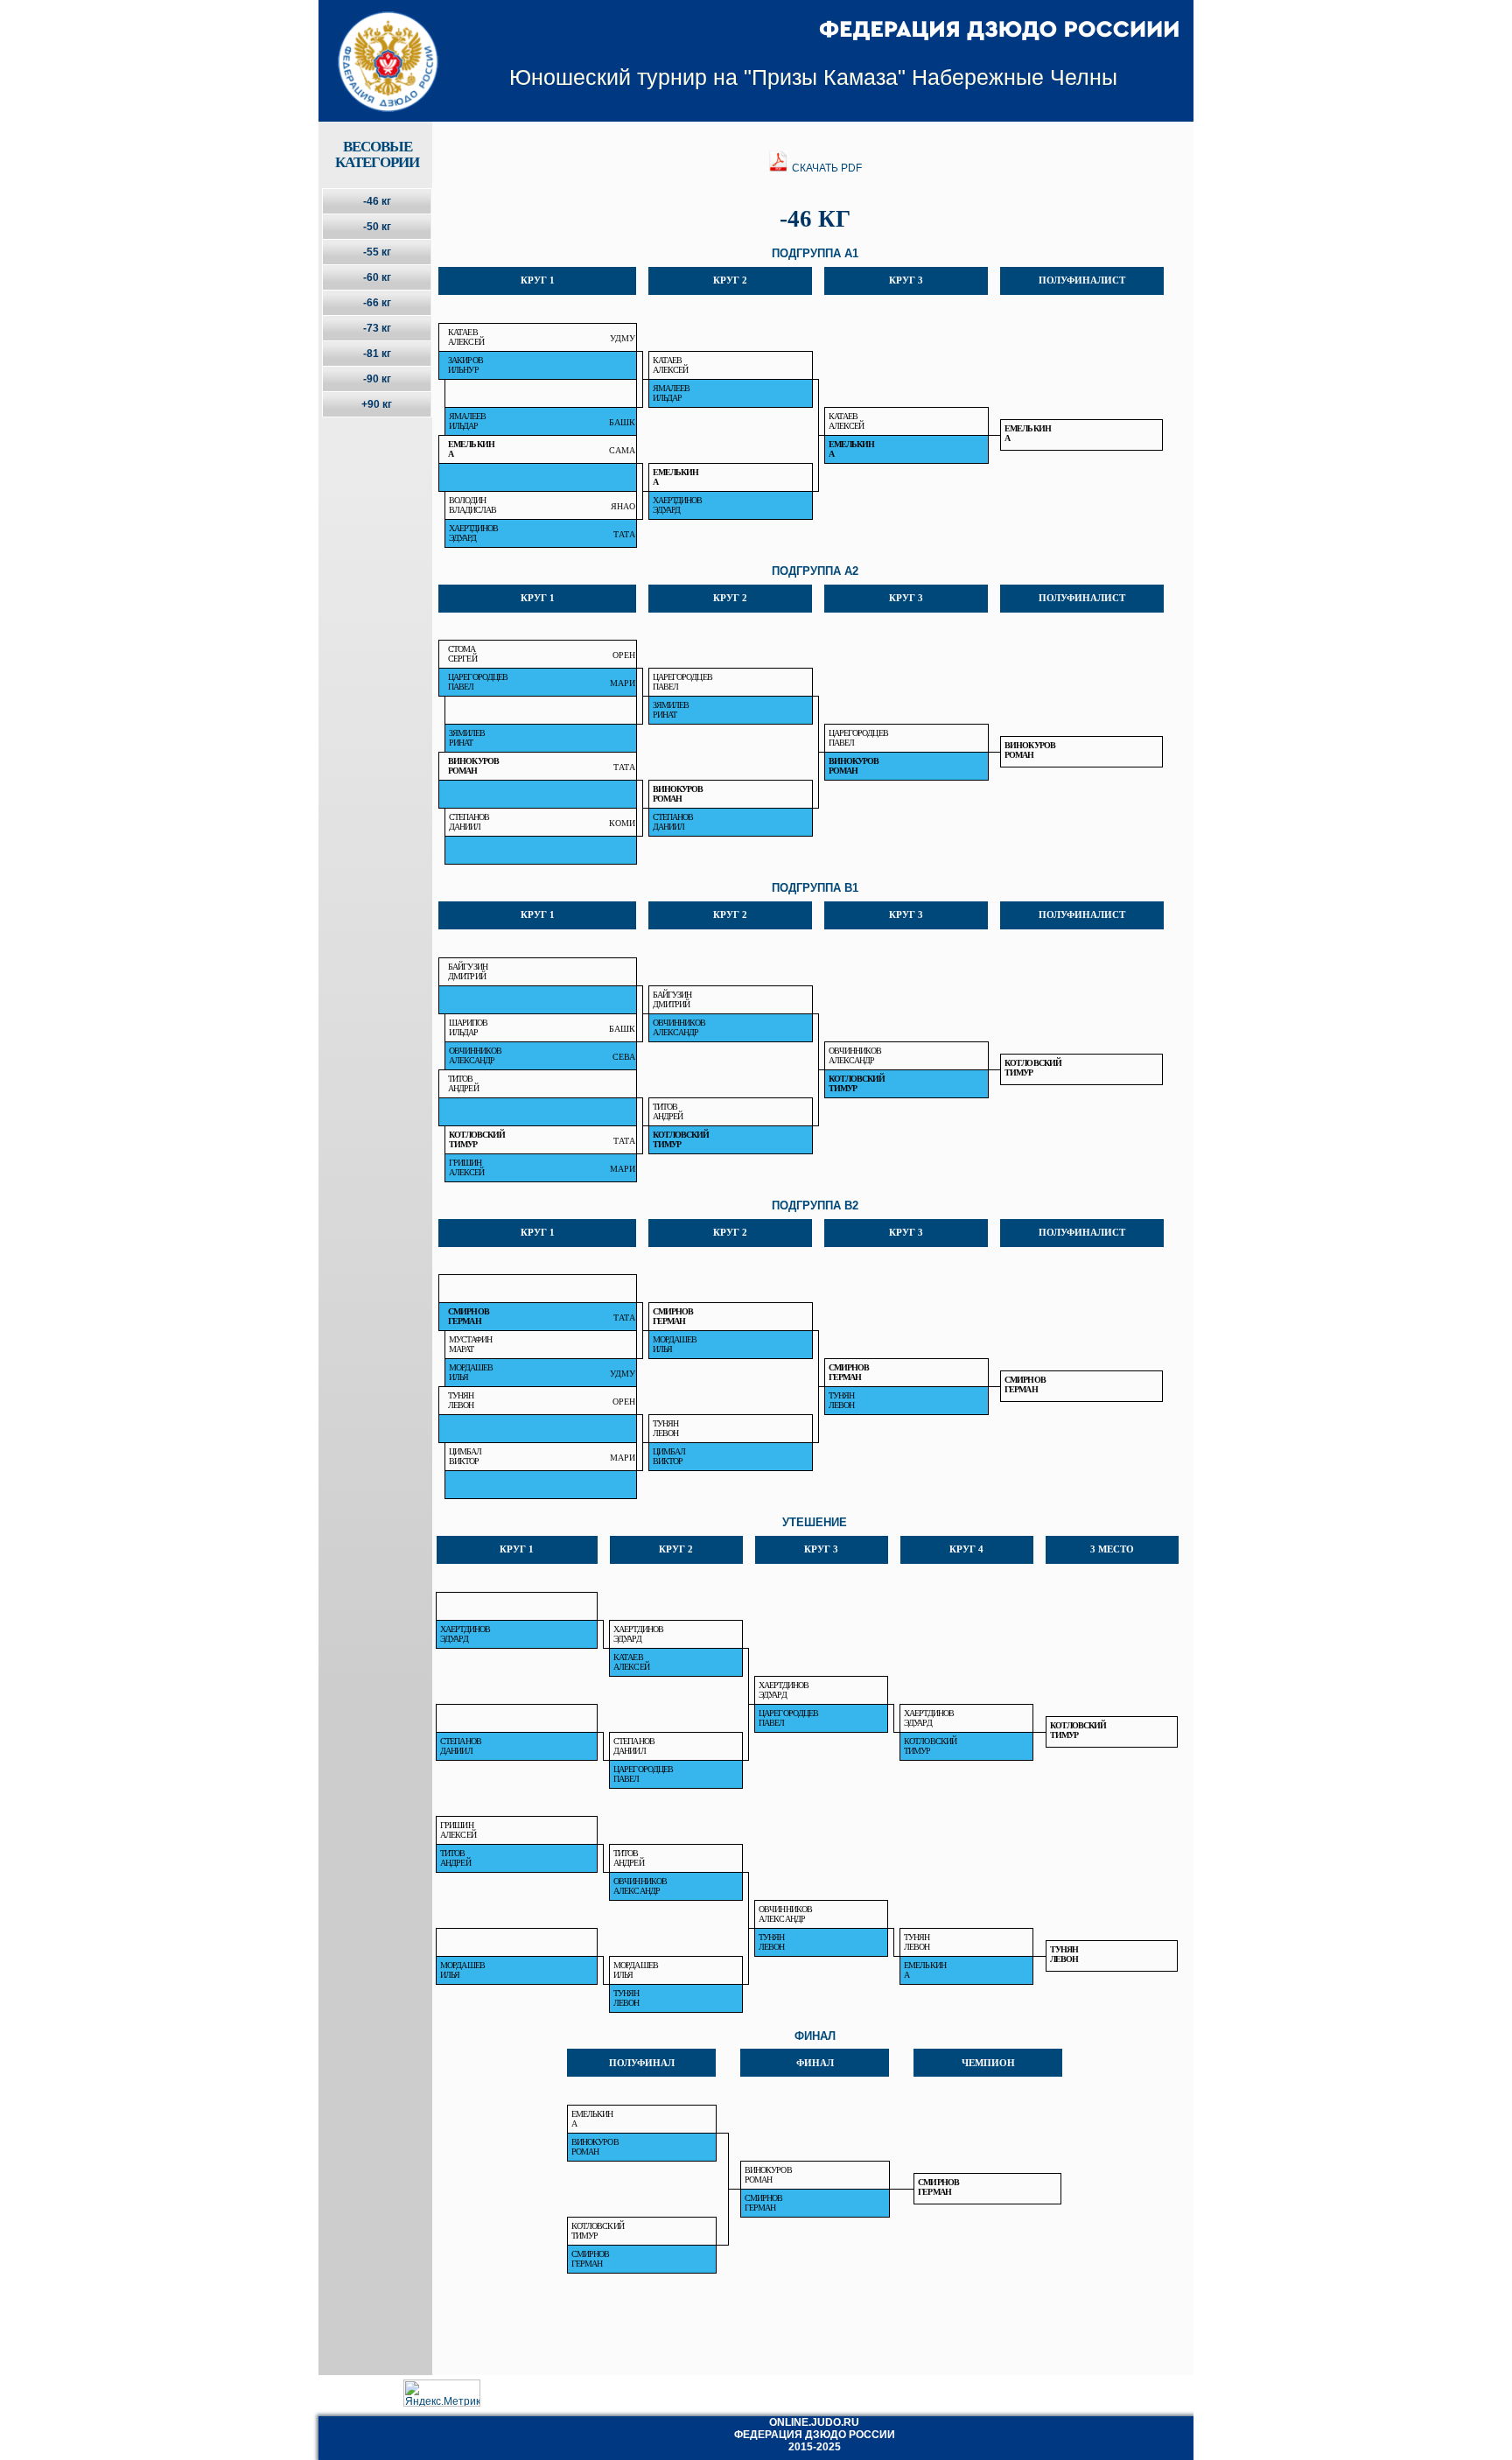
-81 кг (377, 354)
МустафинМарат (471, 1344)
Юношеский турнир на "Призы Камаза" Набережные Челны (813, 77)
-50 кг (377, 227)
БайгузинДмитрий (468, 971)
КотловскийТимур (1033, 1068)
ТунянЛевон (461, 1400)
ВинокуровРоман (1030, 750)
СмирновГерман (469, 1316)
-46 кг (377, 201)
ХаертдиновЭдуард (678, 505)
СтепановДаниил (469, 822)
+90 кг (377, 404)
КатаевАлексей (466, 337)
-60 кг (377, 277)
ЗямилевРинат (671, 710)
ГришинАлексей (467, 1167)
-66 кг (377, 303)
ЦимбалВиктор (465, 1456)
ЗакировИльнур (465, 365)
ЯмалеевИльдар (672, 393)
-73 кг (377, 328)
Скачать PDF (826, 168)
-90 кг (377, 379)
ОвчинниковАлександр (679, 1027)
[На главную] (377, 46)
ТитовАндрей (463, 1083)
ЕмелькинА (1028, 433)
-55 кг (377, 252)
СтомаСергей (462, 654)
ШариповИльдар (469, 1027)
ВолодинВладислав (473, 505)
